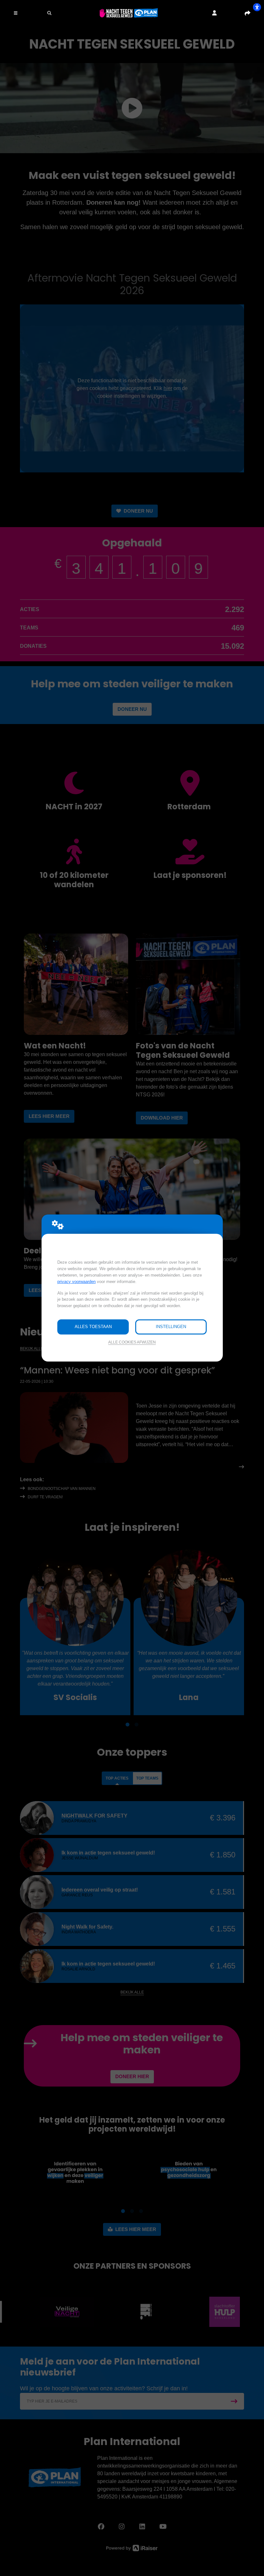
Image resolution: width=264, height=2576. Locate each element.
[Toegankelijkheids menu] (257, 7)
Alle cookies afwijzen (132, 1342)
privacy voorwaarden (76, 1282)
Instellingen (171, 1327)
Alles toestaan (93, 1327)
